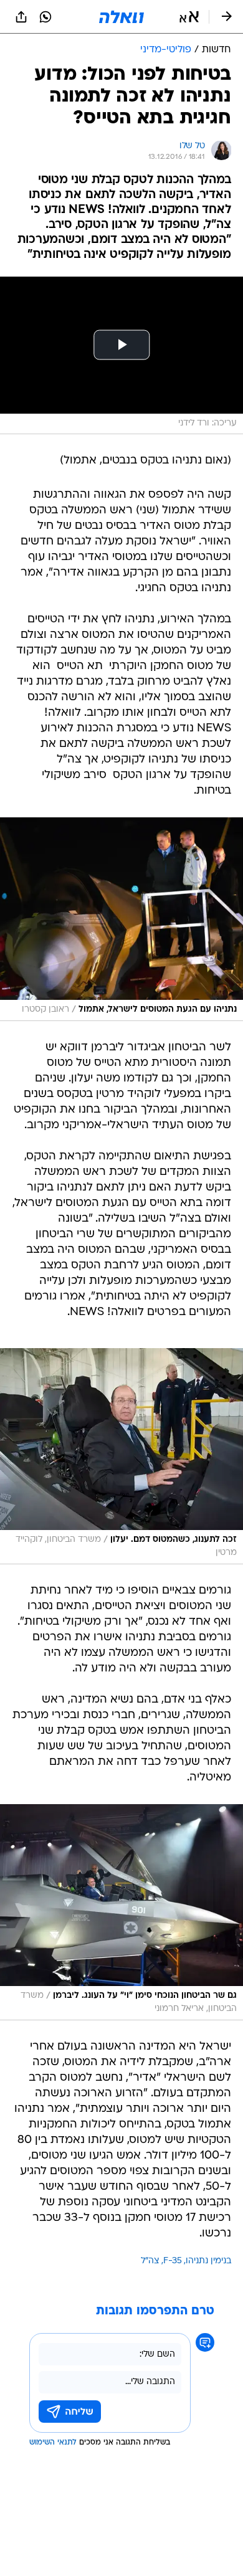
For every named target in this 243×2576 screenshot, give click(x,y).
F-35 (173, 2261)
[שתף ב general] (21, 17)
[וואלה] (121, 17)
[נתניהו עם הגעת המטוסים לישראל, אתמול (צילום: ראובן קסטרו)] (121, 919)
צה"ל (150, 2261)
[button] (189, 17)
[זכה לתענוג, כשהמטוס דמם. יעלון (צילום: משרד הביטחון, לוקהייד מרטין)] (121, 1456)
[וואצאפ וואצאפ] (45, 17)
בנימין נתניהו (208, 2261)
